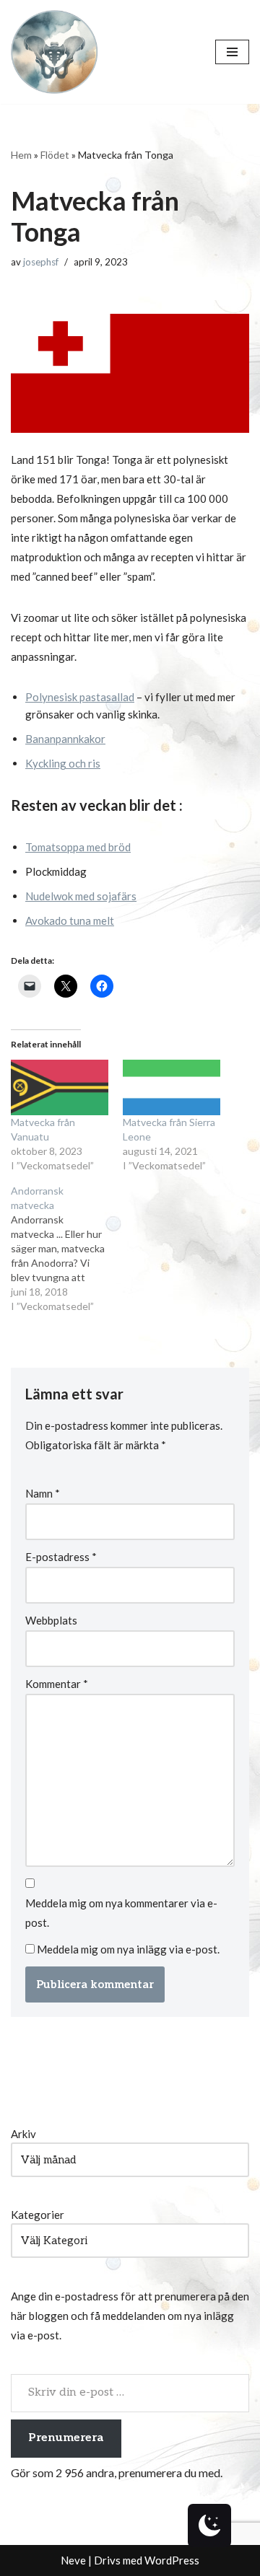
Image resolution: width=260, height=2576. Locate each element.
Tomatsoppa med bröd (78, 847)
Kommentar (57, 1684)
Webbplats (51, 1620)
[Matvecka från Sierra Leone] (172, 1087)
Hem (21, 155)
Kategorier (38, 2215)
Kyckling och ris (63, 763)
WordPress (172, 2560)
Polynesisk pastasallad (80, 697)
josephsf (41, 262)
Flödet (55, 155)
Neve (73, 2560)
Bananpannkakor (65, 739)
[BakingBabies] (54, 52)
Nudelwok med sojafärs (81, 896)
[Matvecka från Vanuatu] (60, 1087)
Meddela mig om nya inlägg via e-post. (128, 1949)
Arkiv (23, 2134)
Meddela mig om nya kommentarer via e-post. (121, 1913)
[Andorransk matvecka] (67, 1249)
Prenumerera (66, 2438)
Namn (43, 1493)
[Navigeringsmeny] (232, 52)
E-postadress (61, 1557)
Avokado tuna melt (70, 920)
